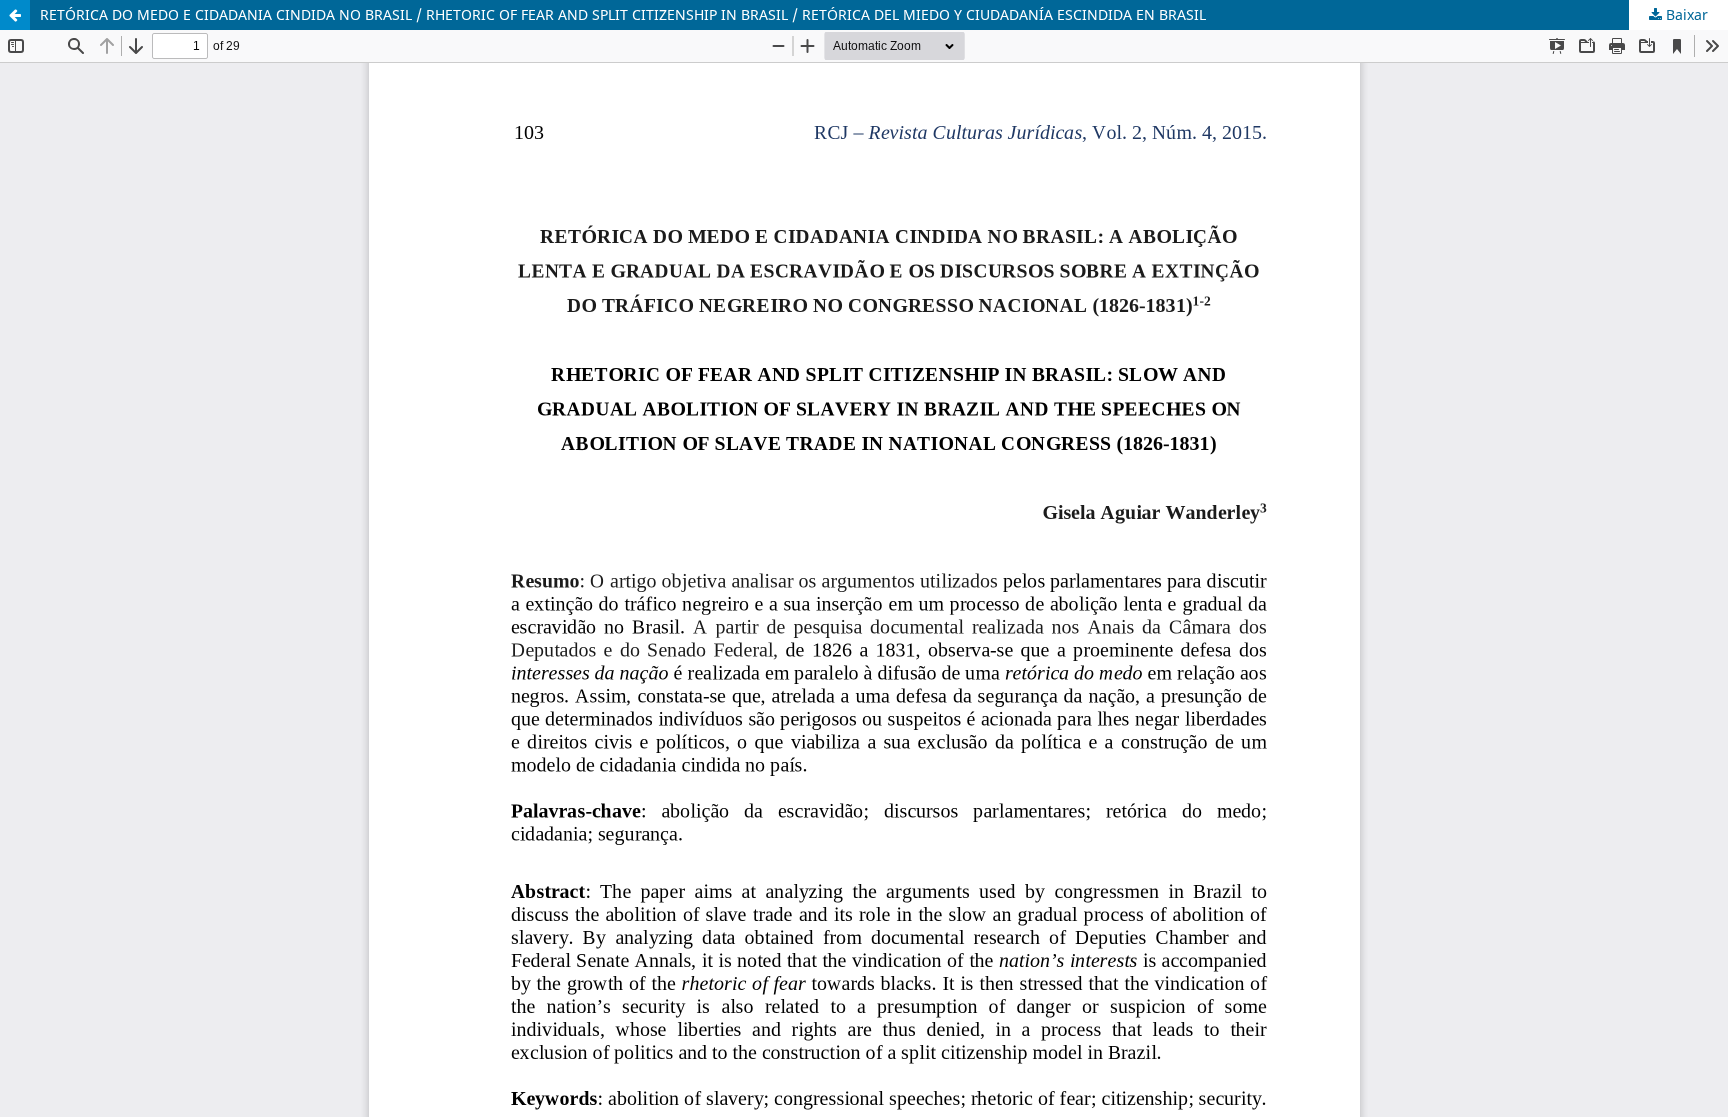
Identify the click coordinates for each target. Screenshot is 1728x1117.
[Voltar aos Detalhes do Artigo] (15, 15)
